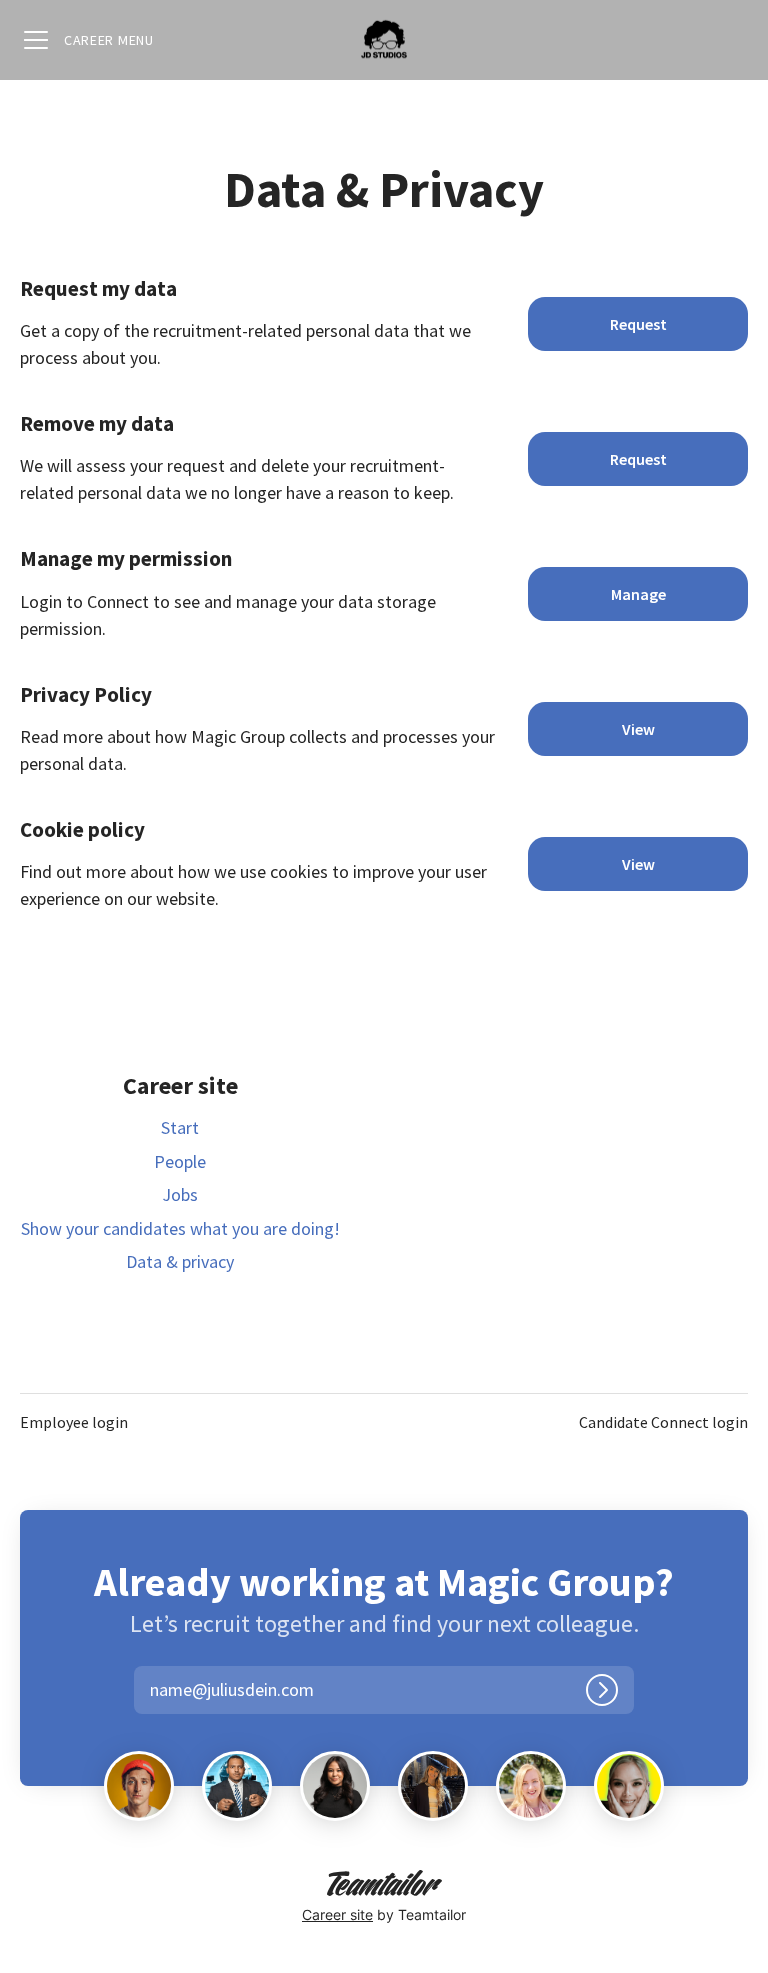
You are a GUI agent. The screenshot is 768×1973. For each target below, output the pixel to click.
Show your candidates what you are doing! (180, 1228)
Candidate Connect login (663, 1422)
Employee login (74, 1422)
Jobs (180, 1194)
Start (180, 1127)
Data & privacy (180, 1261)
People (180, 1161)
